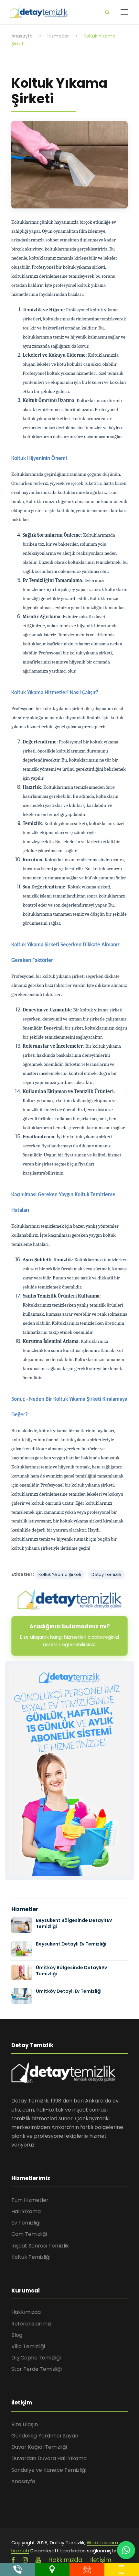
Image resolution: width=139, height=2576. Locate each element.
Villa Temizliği (28, 2346)
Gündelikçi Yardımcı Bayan (45, 2436)
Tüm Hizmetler (30, 2200)
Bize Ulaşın (25, 2424)
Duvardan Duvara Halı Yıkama (49, 2458)
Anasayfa (23, 2481)
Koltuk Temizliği (31, 2257)
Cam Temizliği (29, 2234)
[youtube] (38, 2560)
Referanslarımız (31, 2324)
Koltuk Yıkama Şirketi (60, 1574)
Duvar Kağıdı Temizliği (39, 2447)
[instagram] (25, 2560)
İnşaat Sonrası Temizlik (40, 2246)
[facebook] (13, 2560)
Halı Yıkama (26, 2211)
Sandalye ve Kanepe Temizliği (49, 2470)
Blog (17, 2335)
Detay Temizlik (107, 1574)
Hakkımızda (26, 2312)
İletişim (101, 2560)
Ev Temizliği (26, 2223)
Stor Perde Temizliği (37, 2369)
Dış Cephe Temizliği (36, 2358)
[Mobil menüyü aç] (124, 12)
